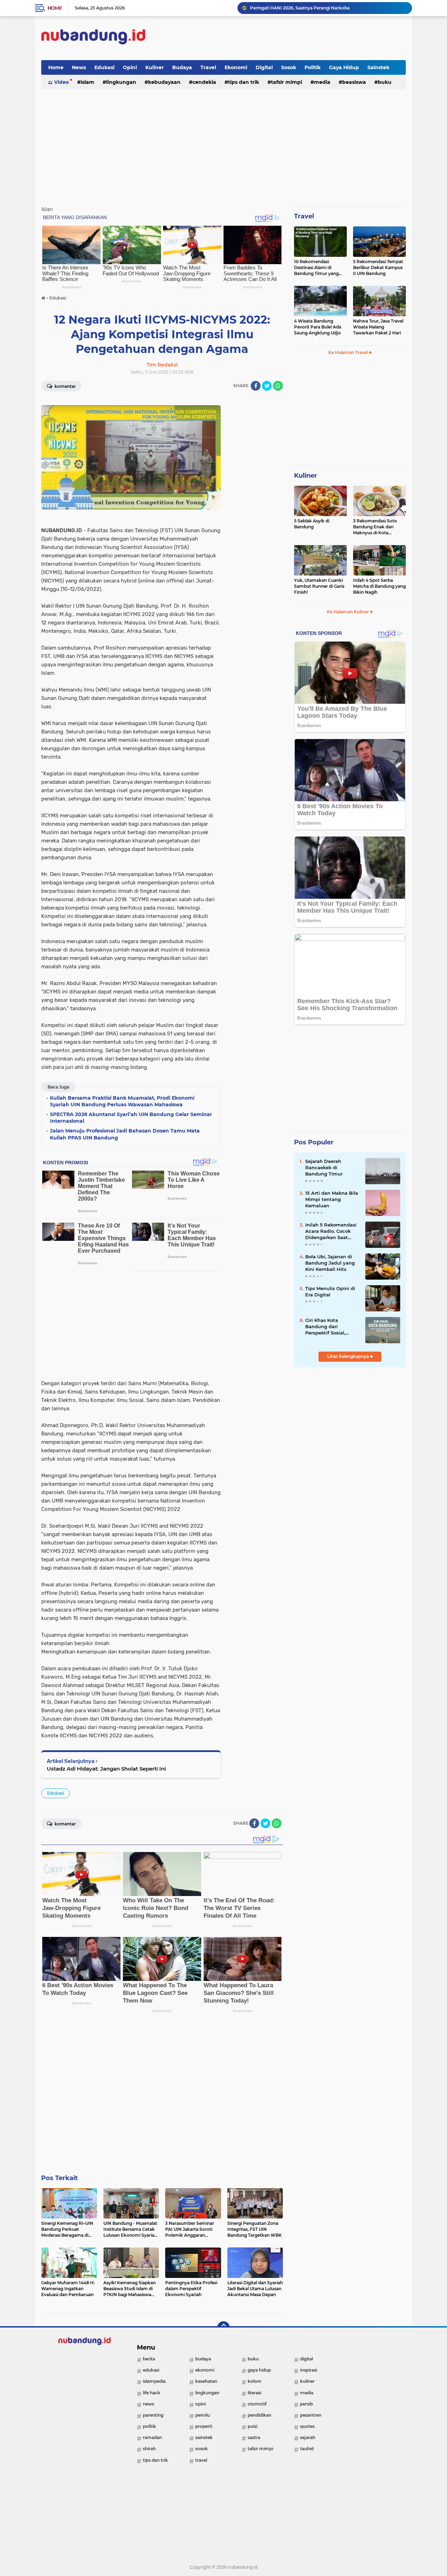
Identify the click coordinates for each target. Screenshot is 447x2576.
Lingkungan (121, 82)
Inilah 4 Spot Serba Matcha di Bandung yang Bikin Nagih (379, 586)
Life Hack (152, 2393)
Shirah (149, 2449)
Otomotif (257, 2404)
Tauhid (307, 2449)
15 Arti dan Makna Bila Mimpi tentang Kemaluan (332, 1199)
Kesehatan (206, 2381)
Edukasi (104, 67)
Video (61, 82)
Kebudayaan (164, 82)
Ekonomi (236, 67)
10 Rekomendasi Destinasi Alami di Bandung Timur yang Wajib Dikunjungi (316, 268)
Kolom (255, 2381)
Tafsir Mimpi (287, 82)
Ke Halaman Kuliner (348, 612)
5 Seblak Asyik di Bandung (312, 524)
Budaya (182, 67)
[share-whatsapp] (278, 386)
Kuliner (155, 67)
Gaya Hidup (344, 67)
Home (55, 8)
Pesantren (311, 2415)
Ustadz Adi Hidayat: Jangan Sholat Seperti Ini (106, 1769)
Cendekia (204, 82)
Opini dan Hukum (269, 8)
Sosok (289, 67)
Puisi (252, 2426)
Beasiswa (354, 82)
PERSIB (306, 2404)
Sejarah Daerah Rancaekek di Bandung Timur (324, 1167)
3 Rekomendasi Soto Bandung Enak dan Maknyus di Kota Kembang (375, 527)
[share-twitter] (267, 386)
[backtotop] (223, 2328)
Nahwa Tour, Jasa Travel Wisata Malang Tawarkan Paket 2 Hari (378, 327)
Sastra (254, 2437)
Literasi (254, 2393)
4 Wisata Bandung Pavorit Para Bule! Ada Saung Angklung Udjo (318, 327)
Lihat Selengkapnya (349, 1356)
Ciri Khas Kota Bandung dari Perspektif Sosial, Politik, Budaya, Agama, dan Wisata (329, 1327)
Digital (264, 67)
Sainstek (378, 67)
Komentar (65, 386)
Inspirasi (309, 2370)
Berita (149, 2359)
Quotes (307, 2426)
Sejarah (308, 2437)
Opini (130, 67)
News (79, 67)
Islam (87, 82)
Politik (313, 67)
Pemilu (203, 2415)
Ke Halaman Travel (349, 352)
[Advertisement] (279, 38)
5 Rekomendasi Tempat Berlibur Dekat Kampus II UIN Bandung (378, 267)
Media (322, 82)
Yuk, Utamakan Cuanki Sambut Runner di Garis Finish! (319, 586)
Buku (385, 82)
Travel (208, 67)
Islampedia (154, 2381)
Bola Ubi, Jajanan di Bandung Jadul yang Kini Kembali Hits (330, 1263)
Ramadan (152, 2437)
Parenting (153, 2415)
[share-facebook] (256, 386)
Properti (204, 2426)
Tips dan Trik (244, 82)
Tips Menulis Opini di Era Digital (330, 1291)
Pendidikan (259, 2415)
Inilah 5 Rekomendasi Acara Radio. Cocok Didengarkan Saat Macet (331, 1231)
